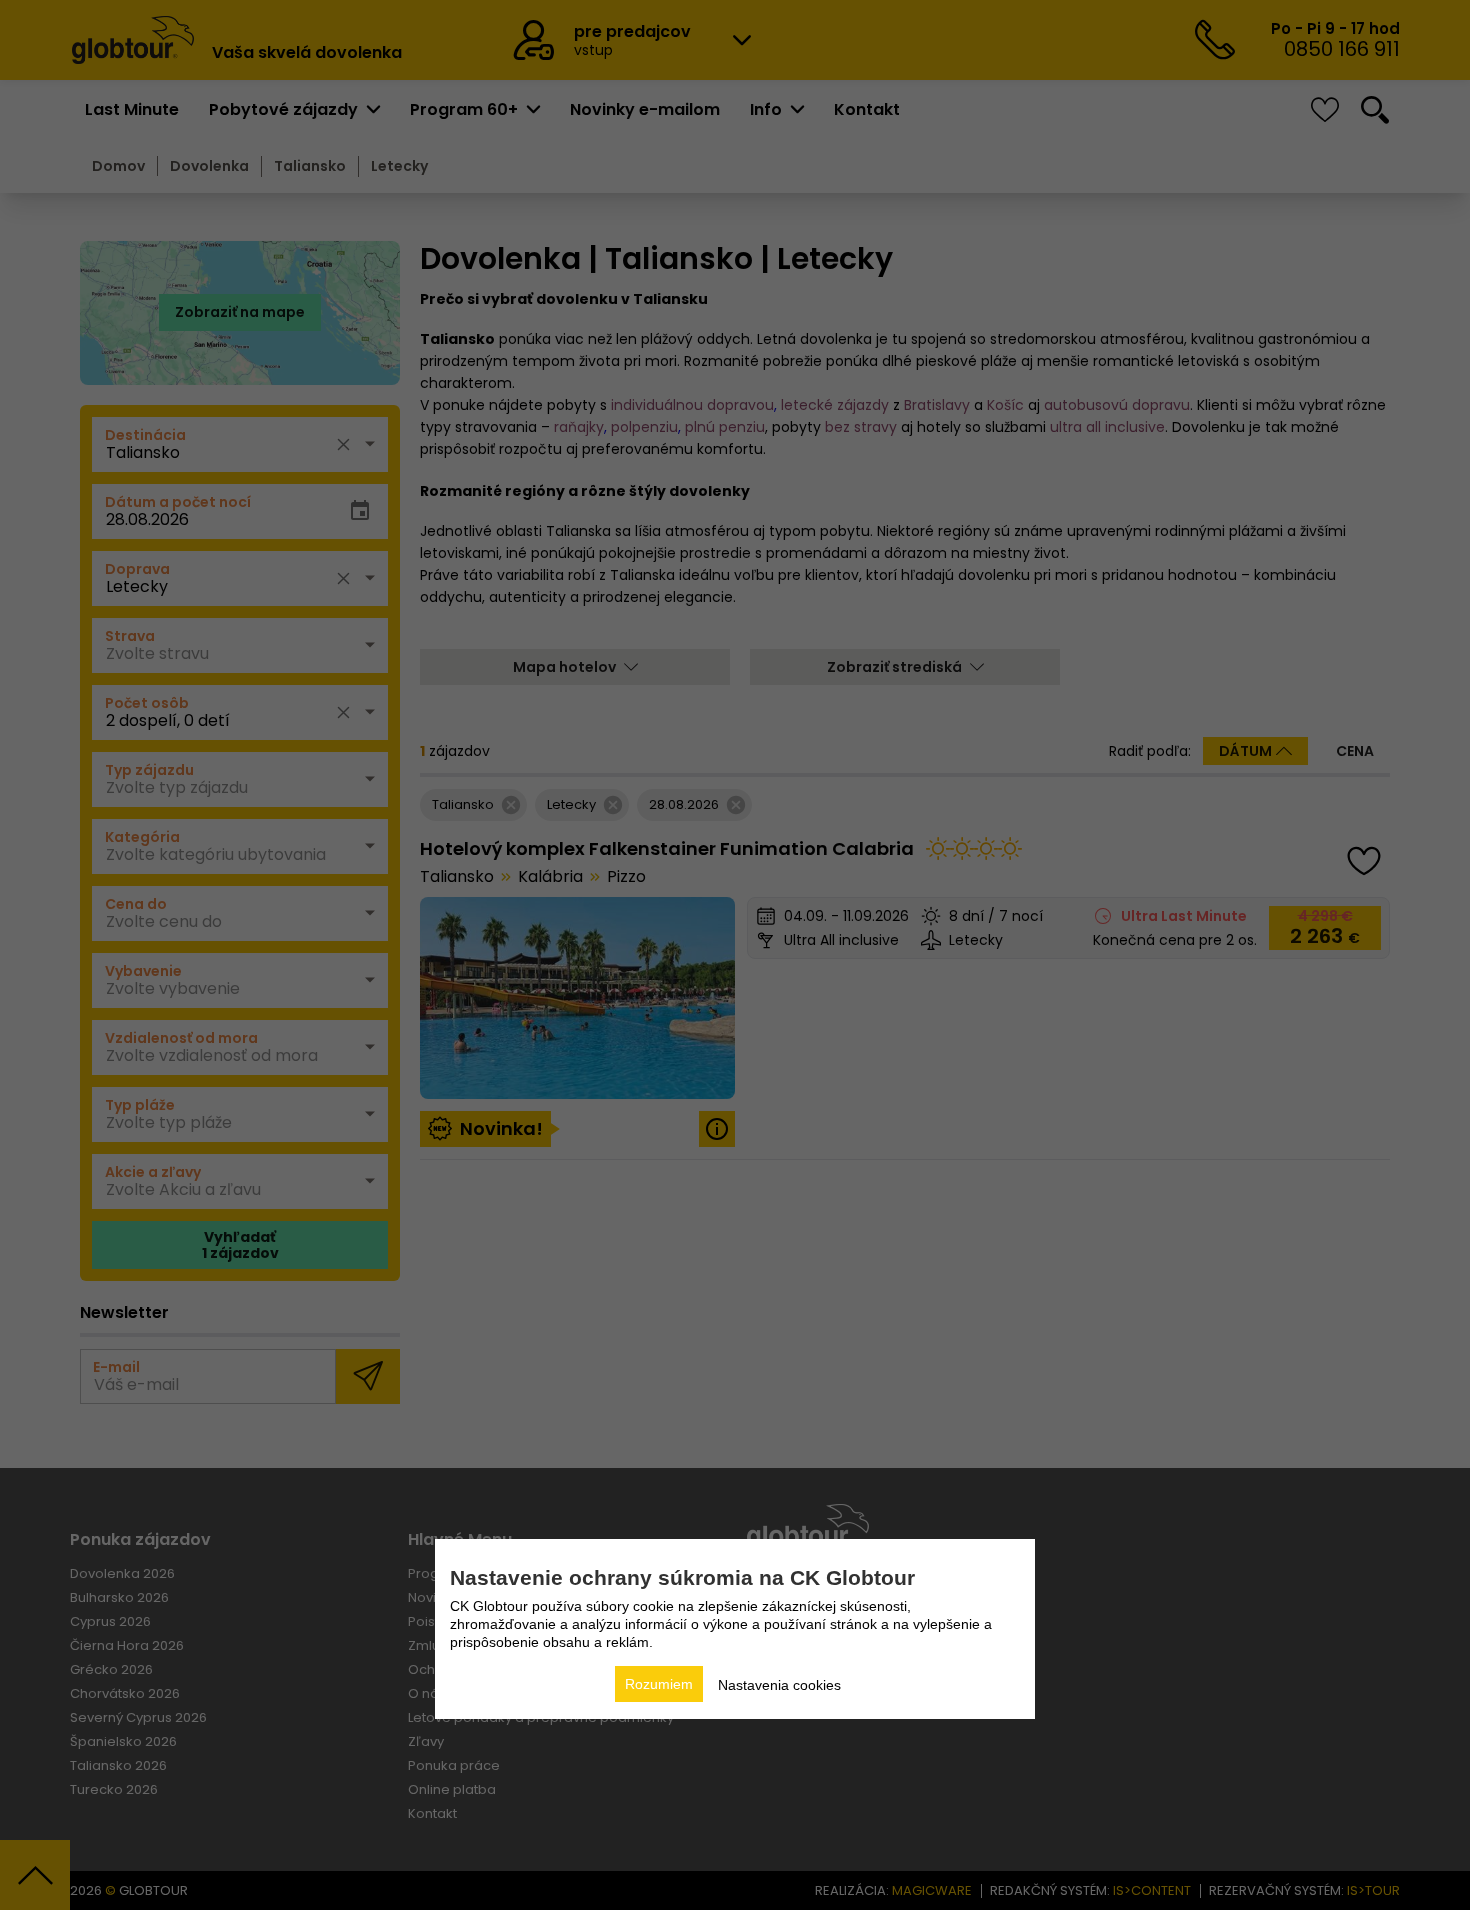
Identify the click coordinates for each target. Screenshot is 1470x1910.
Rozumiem (659, 1684)
